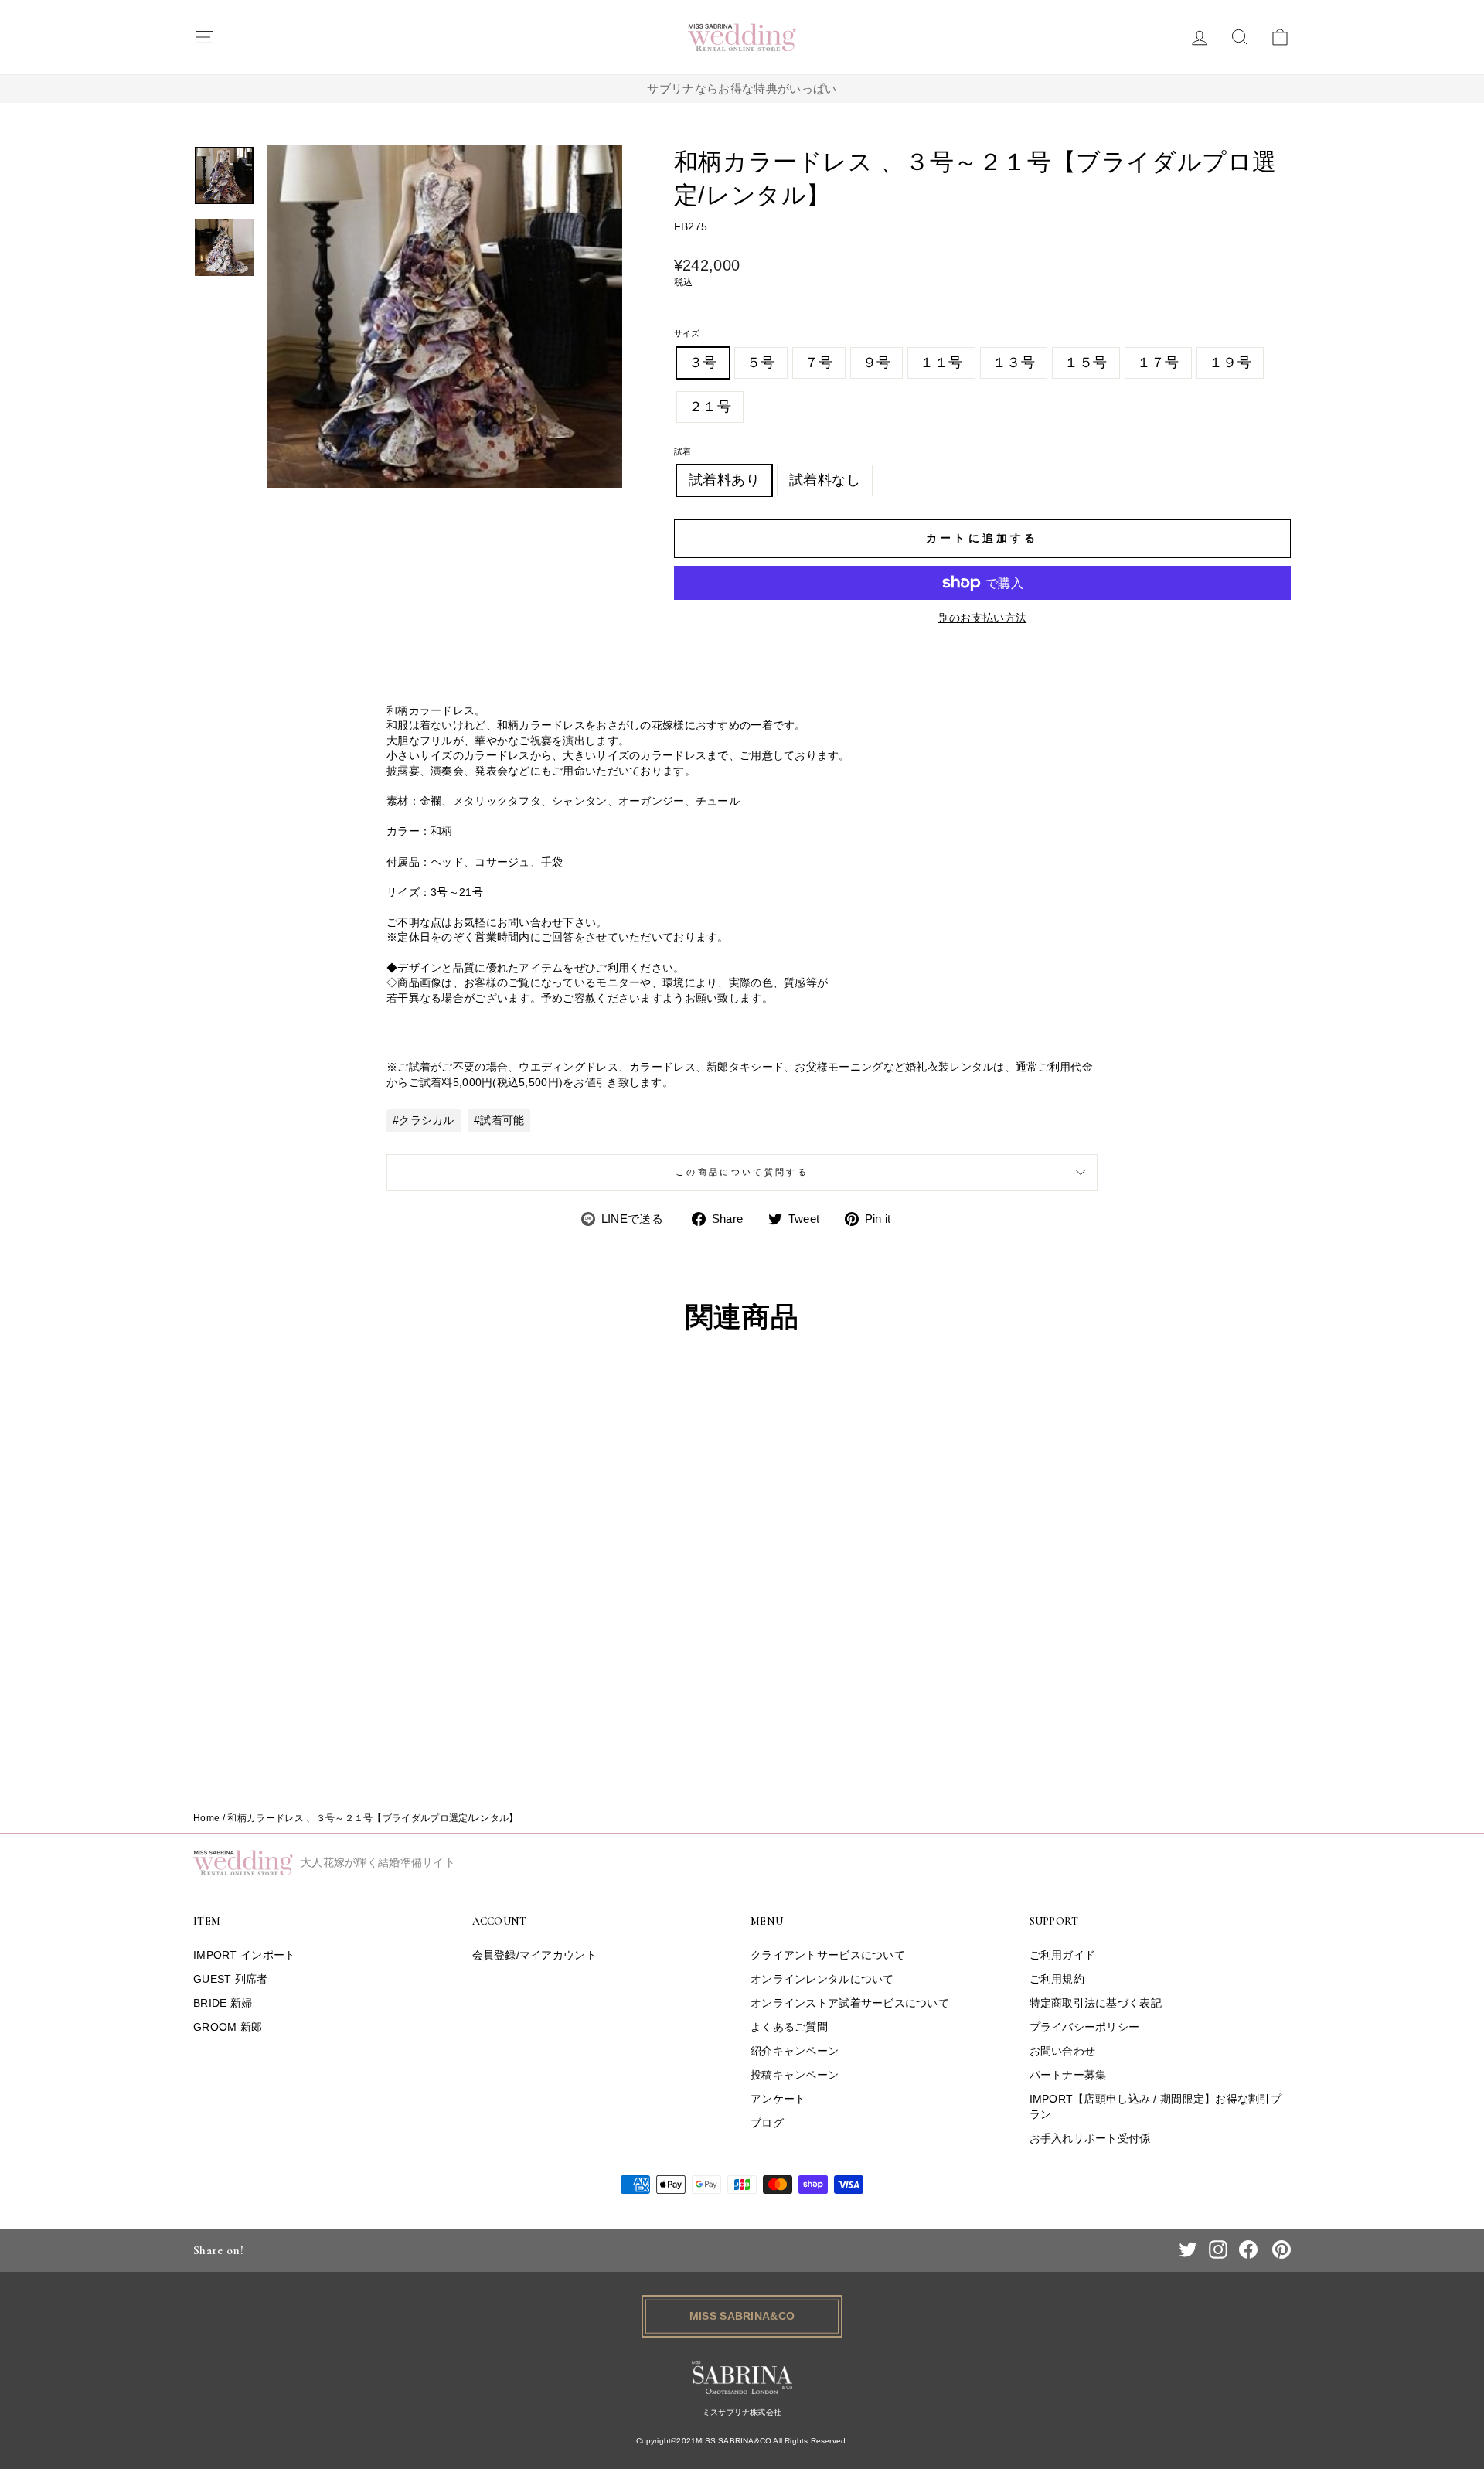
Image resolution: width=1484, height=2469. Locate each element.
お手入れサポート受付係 (1090, 2138)
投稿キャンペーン (795, 2075)
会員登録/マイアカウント (534, 1955)
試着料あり (724, 480)
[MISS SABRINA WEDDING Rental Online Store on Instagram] (1218, 2249)
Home (206, 1818)
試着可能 (502, 1120)
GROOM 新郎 (228, 2027)
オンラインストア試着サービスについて (850, 2003)
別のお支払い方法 (983, 618)
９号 (877, 363)
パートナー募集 (1068, 2075)
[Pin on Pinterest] (1281, 2249)
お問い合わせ (1063, 2051)
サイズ (687, 333)
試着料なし (825, 480)
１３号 (1014, 363)
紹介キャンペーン (795, 2051)
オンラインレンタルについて (822, 1979)
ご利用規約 (1057, 1979)
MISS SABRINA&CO (742, 2316)
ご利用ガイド (1063, 1955)
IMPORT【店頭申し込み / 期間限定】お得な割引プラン (1156, 2106)
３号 (703, 363)
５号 (761, 363)
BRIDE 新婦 (223, 2003)
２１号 (710, 407)
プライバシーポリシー (1085, 2027)
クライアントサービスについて (828, 1955)
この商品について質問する (742, 1172)
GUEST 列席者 (231, 1979)
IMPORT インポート (244, 1955)
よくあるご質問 (789, 2027)
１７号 (1158, 363)
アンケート (778, 2099)
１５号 (1086, 363)
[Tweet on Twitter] (1188, 2249)
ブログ (767, 2123)
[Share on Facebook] (1248, 2249)
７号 (819, 363)
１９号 (1230, 363)
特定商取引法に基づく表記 (1096, 2003)
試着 (683, 451)
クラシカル (426, 1120)
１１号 (941, 363)
